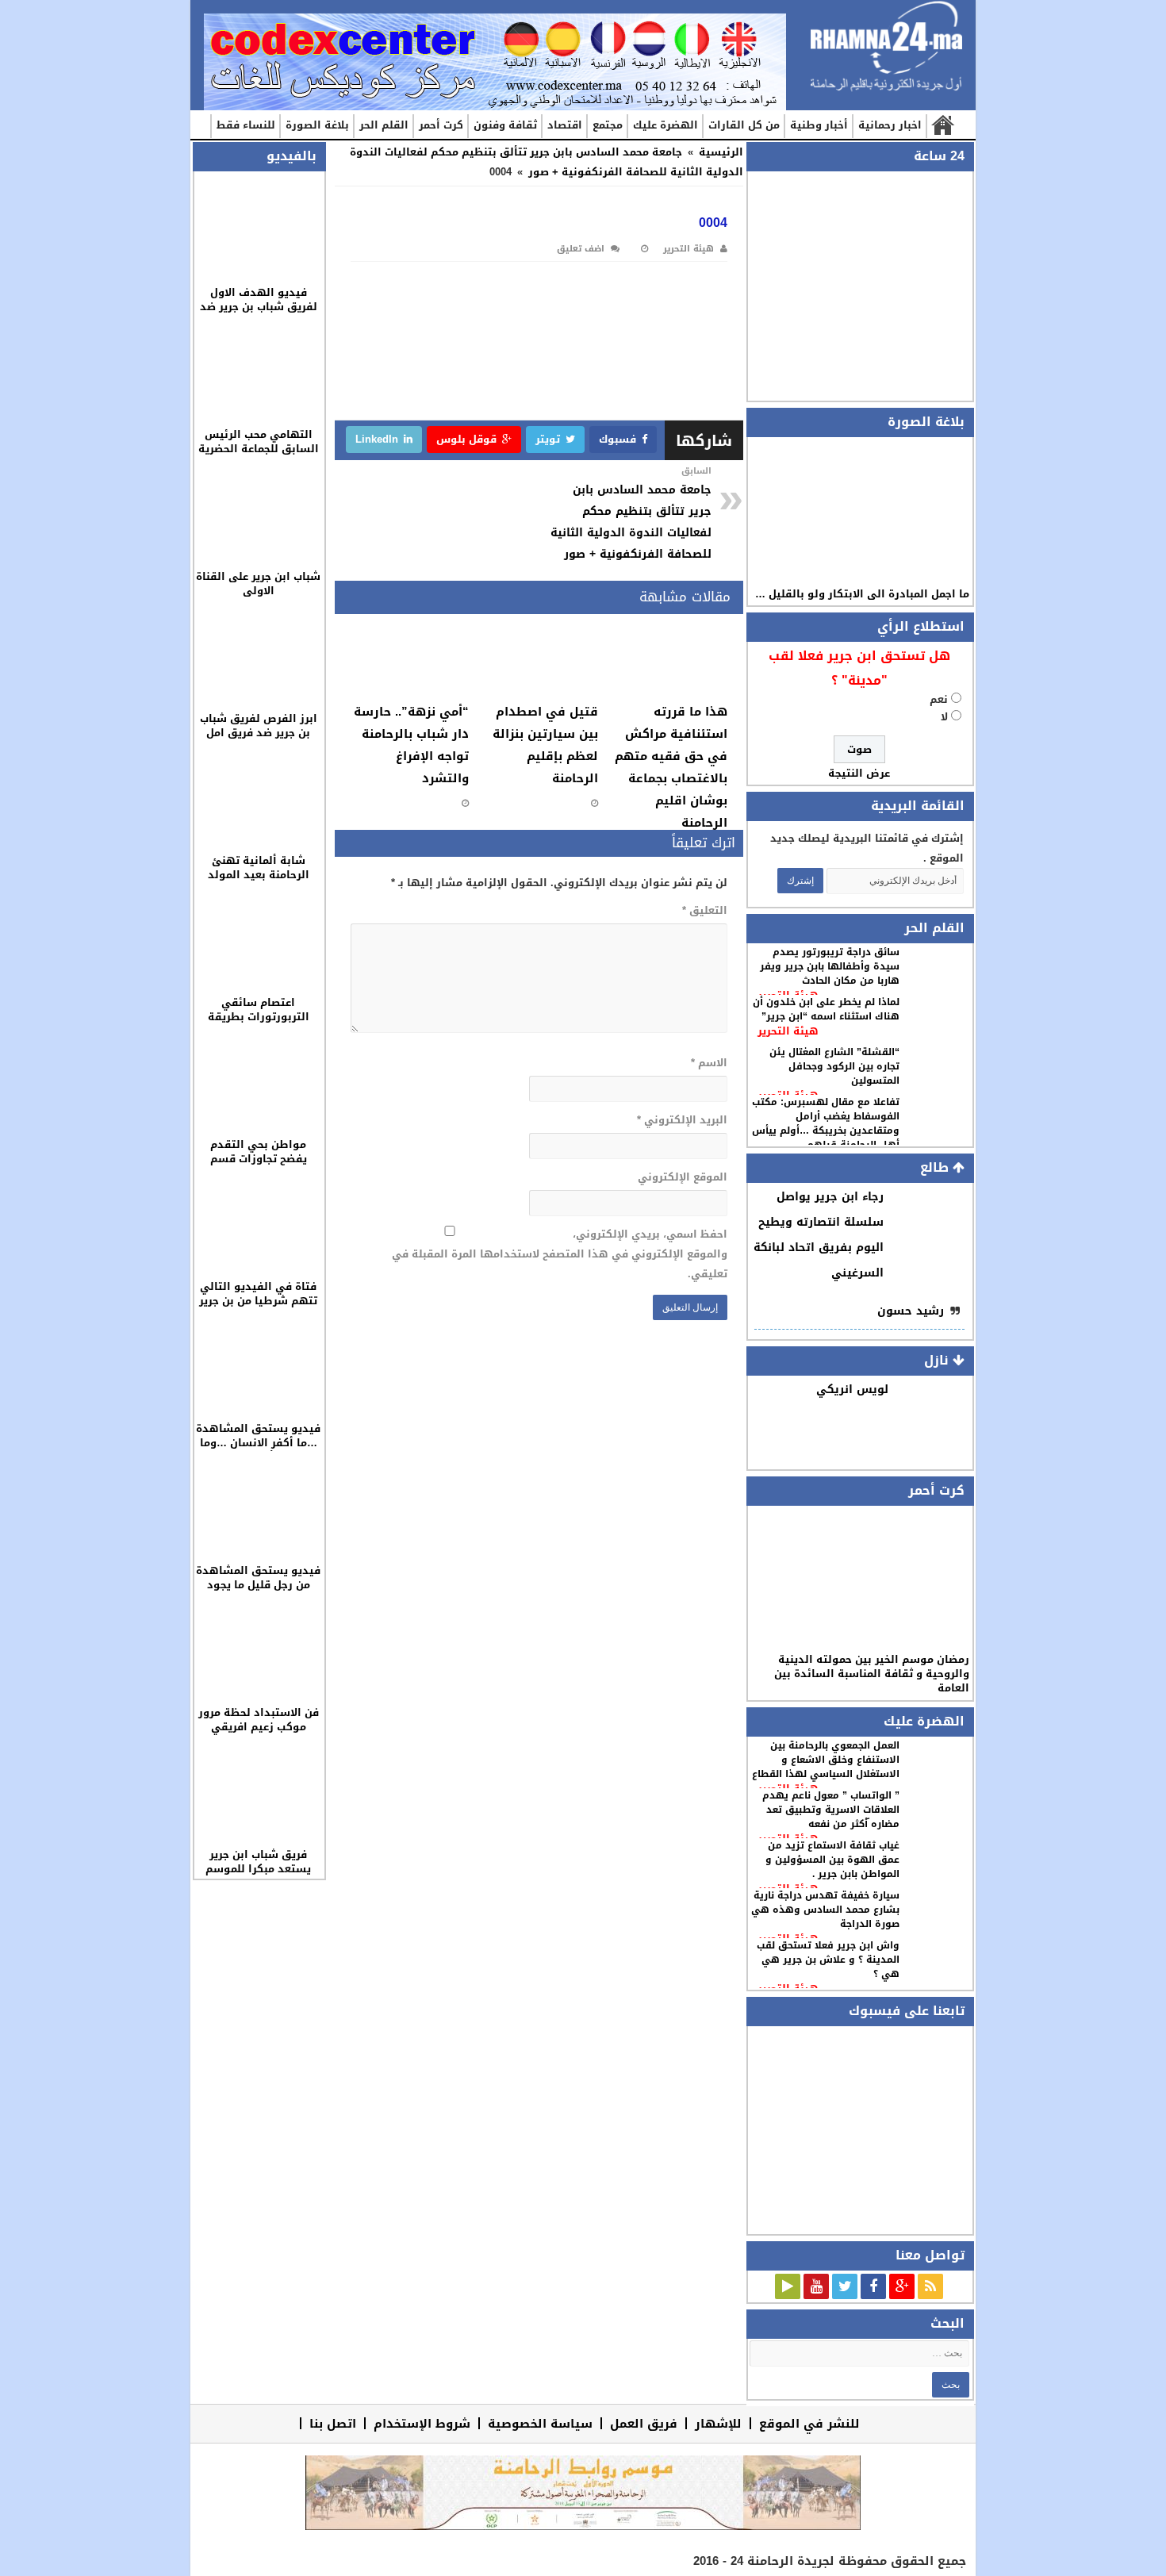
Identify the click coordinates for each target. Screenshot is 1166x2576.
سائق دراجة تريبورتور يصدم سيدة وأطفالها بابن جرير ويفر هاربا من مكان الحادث (830, 966)
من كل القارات (744, 125)
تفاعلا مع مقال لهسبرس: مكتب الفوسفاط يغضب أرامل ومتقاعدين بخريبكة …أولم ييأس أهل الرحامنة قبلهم (826, 1123)
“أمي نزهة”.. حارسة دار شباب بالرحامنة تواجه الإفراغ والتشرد (411, 745)
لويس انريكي (852, 1390)
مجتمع (608, 125)
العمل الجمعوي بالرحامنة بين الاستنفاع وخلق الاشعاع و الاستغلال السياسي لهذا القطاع (826, 1760)
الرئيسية (942, 126)
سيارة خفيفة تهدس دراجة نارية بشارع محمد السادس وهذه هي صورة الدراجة (825, 1910)
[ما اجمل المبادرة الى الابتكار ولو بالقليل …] (859, 511)
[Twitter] (845, 2286)
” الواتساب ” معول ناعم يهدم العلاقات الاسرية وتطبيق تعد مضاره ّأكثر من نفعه (831, 1810)
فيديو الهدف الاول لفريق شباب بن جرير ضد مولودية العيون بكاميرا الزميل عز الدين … (259, 314)
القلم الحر (384, 125)
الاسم (709, 1063)
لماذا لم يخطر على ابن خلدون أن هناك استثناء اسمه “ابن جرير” (826, 1009)
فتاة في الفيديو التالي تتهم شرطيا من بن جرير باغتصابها (258, 1301)
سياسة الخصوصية (540, 2423)
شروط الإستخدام (422, 2423)
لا (944, 717)
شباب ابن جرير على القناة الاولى (258, 584)
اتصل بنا (333, 2423)
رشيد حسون (911, 1311)
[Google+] (902, 2286)
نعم (939, 699)
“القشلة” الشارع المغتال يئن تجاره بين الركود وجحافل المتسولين (834, 1066)
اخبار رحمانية (890, 125)
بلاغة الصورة (317, 125)
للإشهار (718, 2423)
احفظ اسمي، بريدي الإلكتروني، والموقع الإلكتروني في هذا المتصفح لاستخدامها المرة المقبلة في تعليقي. (559, 1254)
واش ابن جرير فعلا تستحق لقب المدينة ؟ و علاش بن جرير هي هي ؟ (828, 1960)
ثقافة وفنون (505, 125)
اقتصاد (565, 125)
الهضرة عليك (665, 125)
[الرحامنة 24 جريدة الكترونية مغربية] (886, 47)
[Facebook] (873, 2286)
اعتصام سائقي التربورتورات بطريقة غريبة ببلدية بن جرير (259, 1017)
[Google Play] (788, 2286)
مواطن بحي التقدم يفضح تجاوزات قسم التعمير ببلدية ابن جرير (258, 1159)
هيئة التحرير (788, 1031)
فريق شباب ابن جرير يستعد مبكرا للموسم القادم (258, 1869)
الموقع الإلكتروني (682, 1177)
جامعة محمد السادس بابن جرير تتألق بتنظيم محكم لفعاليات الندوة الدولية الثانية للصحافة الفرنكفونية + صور (547, 162)
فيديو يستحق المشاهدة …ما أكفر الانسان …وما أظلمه (258, 1443)
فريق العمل (644, 2423)
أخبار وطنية (819, 125)
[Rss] (930, 2286)
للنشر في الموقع (809, 2423)
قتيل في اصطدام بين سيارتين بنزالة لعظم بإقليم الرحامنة (545, 745)
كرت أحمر (441, 125)
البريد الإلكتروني (682, 1120)
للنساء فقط (246, 125)
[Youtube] (816, 2286)
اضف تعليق (581, 249)
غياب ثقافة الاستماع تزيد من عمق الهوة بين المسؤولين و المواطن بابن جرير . (832, 1860)
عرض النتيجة (859, 773)
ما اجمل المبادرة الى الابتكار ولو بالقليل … (862, 594)
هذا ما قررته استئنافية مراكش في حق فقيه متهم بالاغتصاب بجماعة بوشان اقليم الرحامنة (671, 767)
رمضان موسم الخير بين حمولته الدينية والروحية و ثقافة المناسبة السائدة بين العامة (872, 1674)
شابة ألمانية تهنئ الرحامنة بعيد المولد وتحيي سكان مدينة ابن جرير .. (258, 882)
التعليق (704, 910)
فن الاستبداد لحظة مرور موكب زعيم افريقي (259, 1720)
